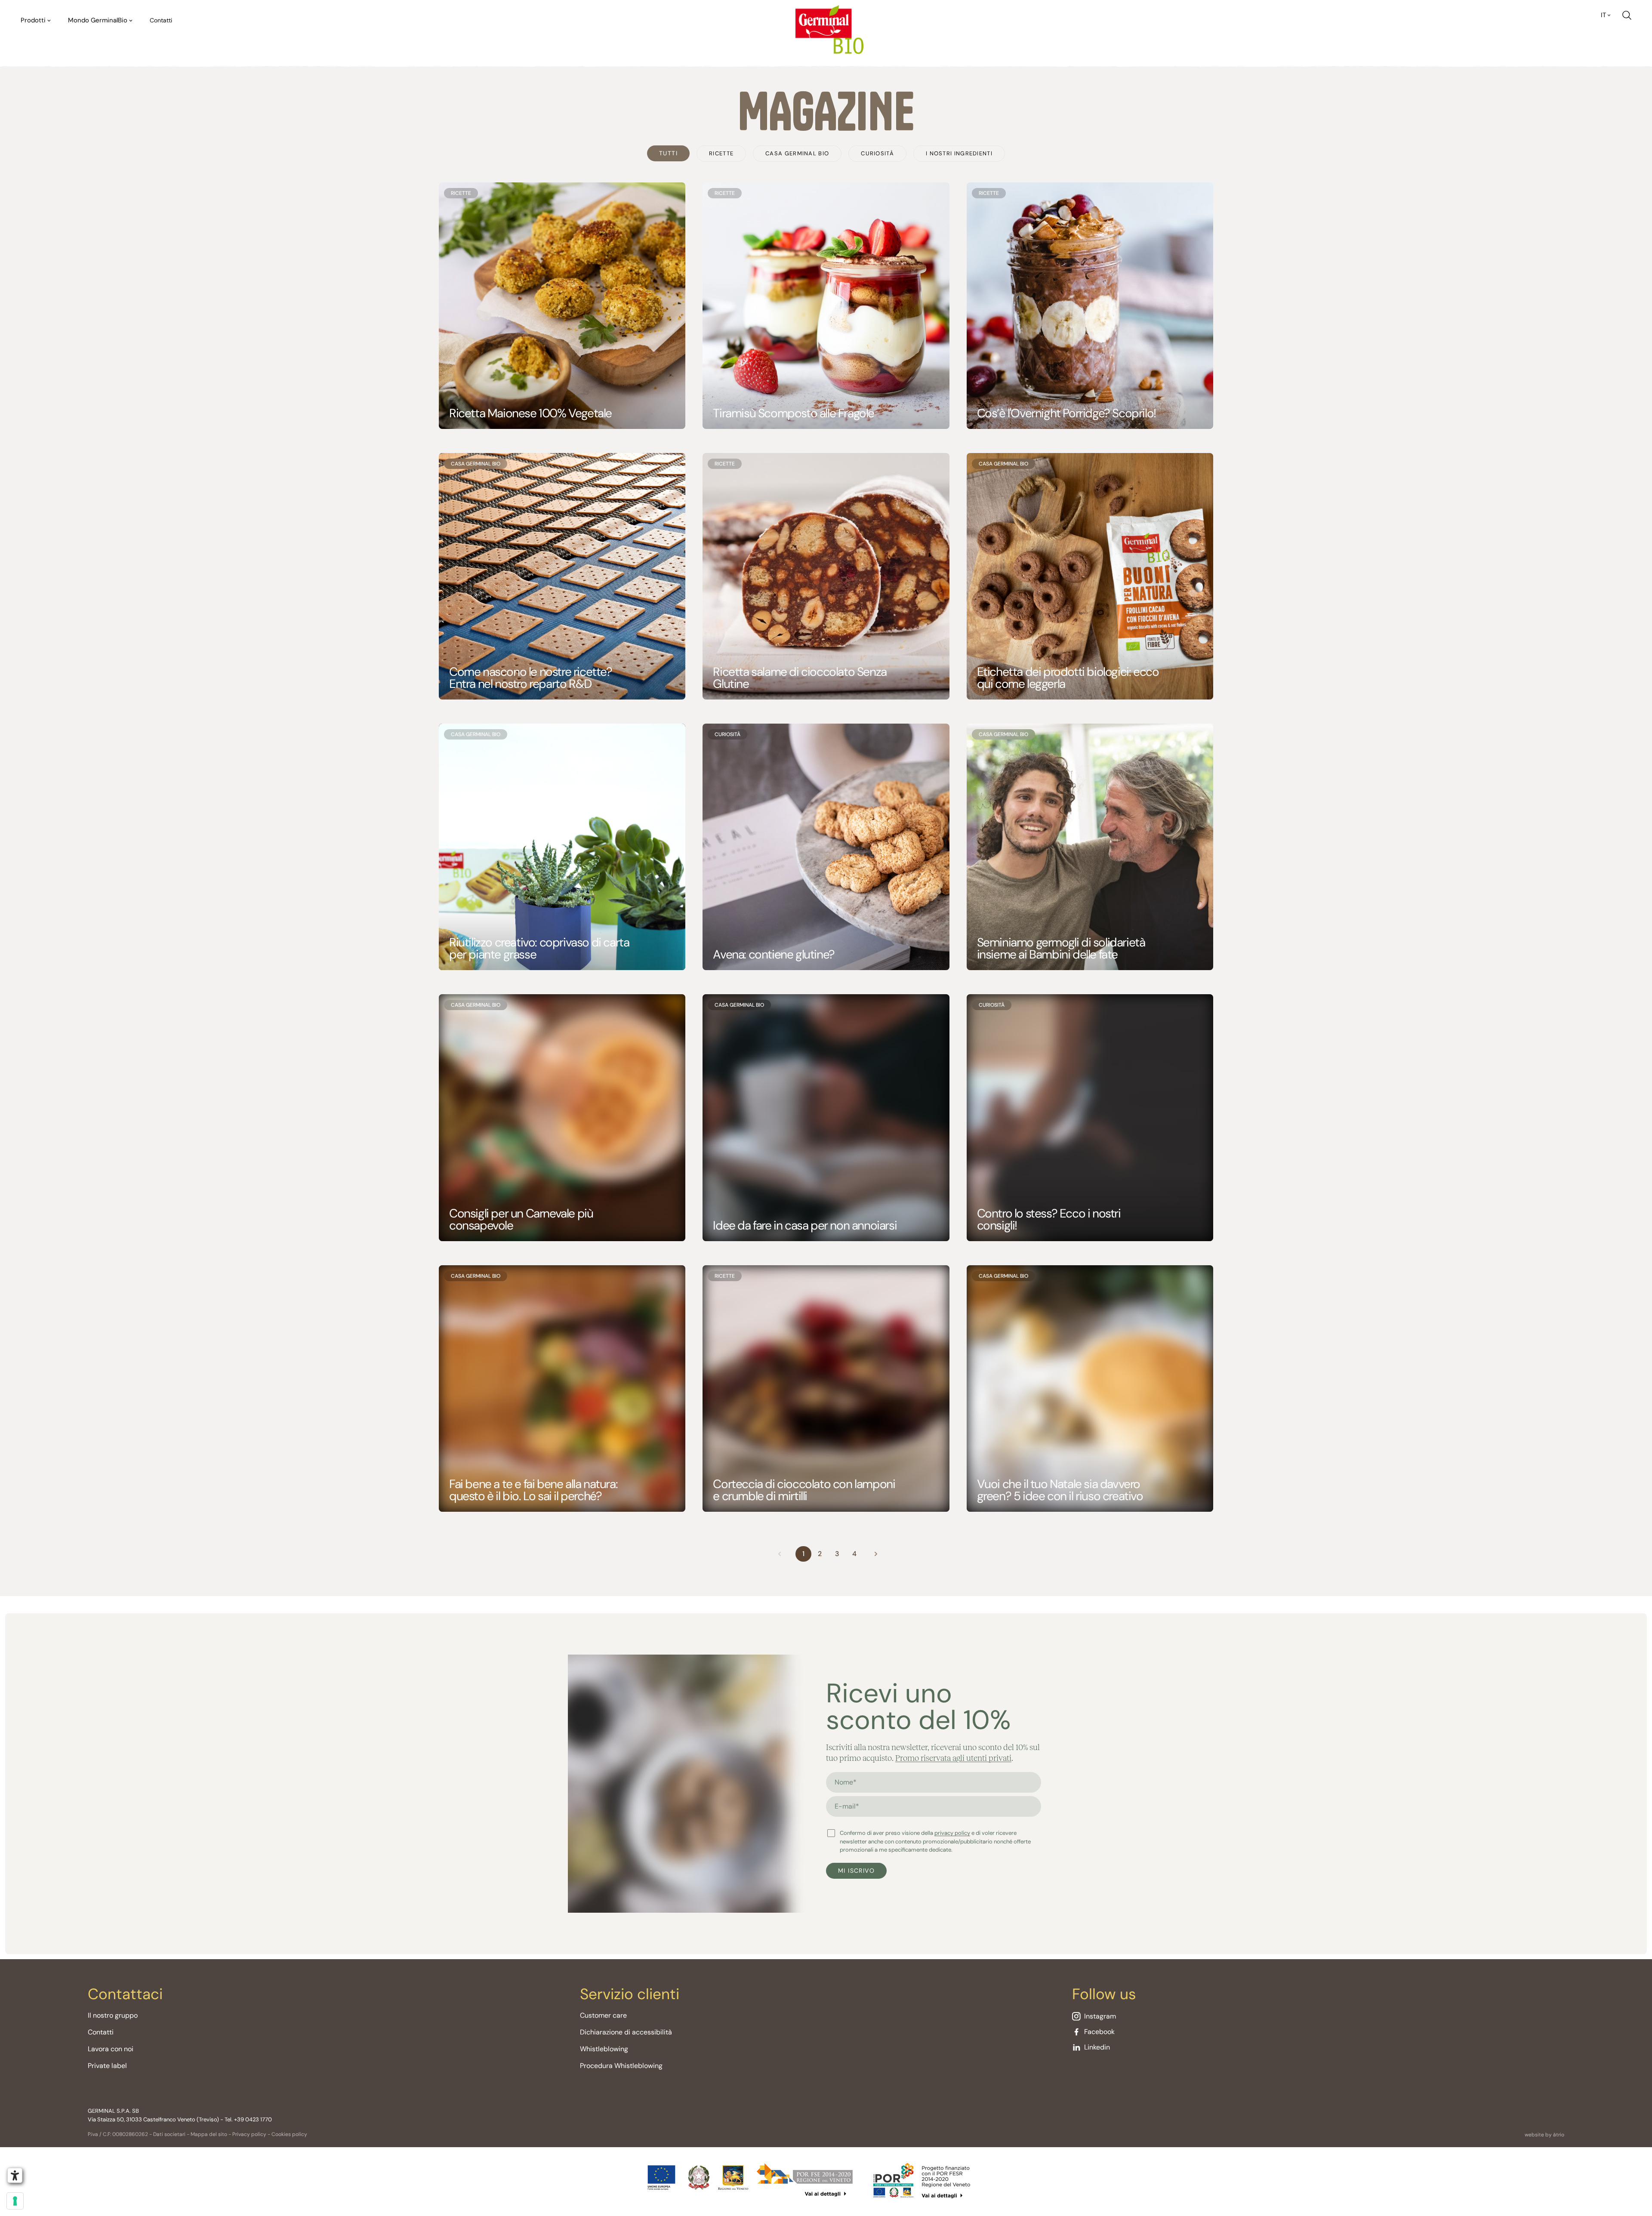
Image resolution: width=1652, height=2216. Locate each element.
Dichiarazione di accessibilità (626, 2032)
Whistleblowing (604, 2049)
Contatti (161, 20)
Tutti (668, 153)
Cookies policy (289, 2134)
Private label (107, 2066)
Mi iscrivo (856, 1871)
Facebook (1099, 2032)
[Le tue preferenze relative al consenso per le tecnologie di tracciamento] (15, 2201)
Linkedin (1097, 2047)
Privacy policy (249, 2134)
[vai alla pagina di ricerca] (1627, 15)
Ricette (721, 153)
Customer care (603, 2015)
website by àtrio (1544, 2135)
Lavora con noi (111, 2049)
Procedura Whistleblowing (621, 2066)
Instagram (1100, 2016)
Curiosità (877, 153)
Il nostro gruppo (113, 2015)
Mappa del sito (209, 2134)
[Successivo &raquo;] (876, 1554)
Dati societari (169, 2134)
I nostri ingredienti (959, 153)
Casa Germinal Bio (797, 153)
